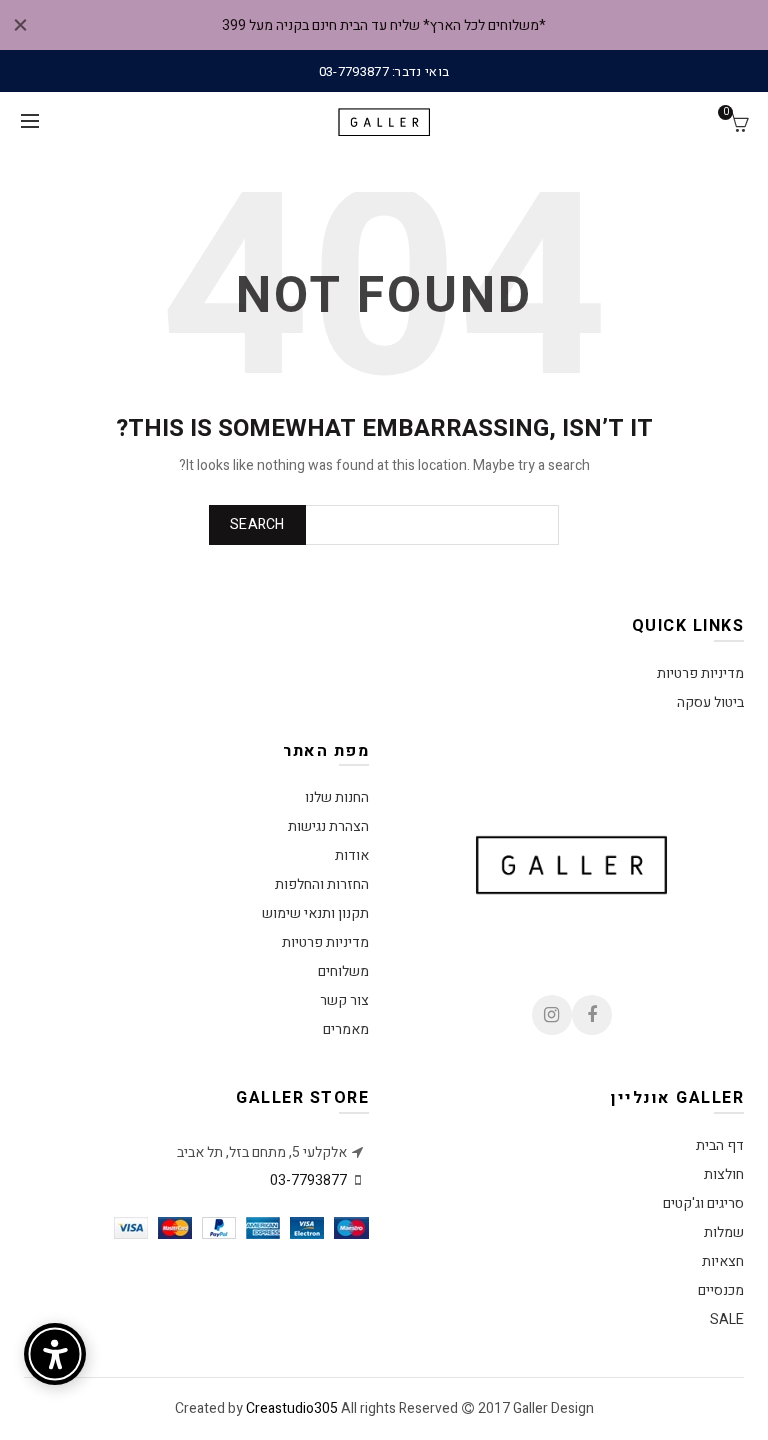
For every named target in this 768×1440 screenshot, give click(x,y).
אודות (352, 855)
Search (257, 524)
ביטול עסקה (710, 702)
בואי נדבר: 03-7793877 (384, 71)
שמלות (724, 1232)
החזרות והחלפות (322, 884)
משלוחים (343, 971)
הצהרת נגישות (328, 826)
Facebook (592, 1015)
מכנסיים (721, 1290)
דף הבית (720, 1145)
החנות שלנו (337, 797)
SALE (727, 1319)
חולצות (724, 1174)
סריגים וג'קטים (703, 1203)
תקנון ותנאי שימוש (315, 913)
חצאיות (723, 1261)
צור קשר (344, 1000)
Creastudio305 (292, 1408)
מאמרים (346, 1029)
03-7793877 (308, 1180)
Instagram (552, 1015)
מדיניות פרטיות (700, 673)
